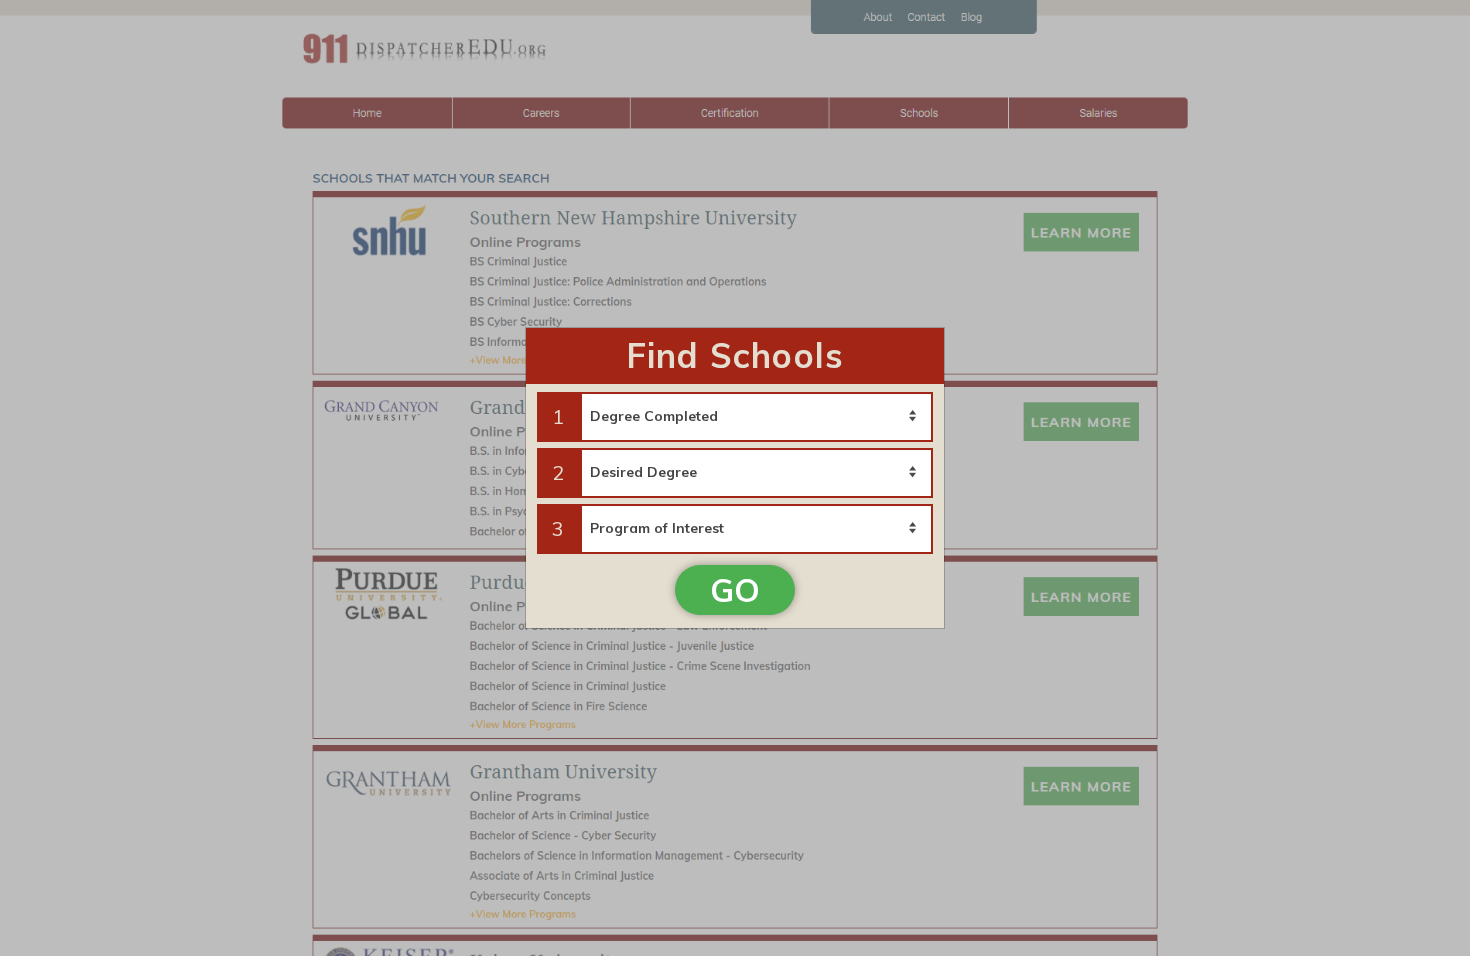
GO (735, 590)
